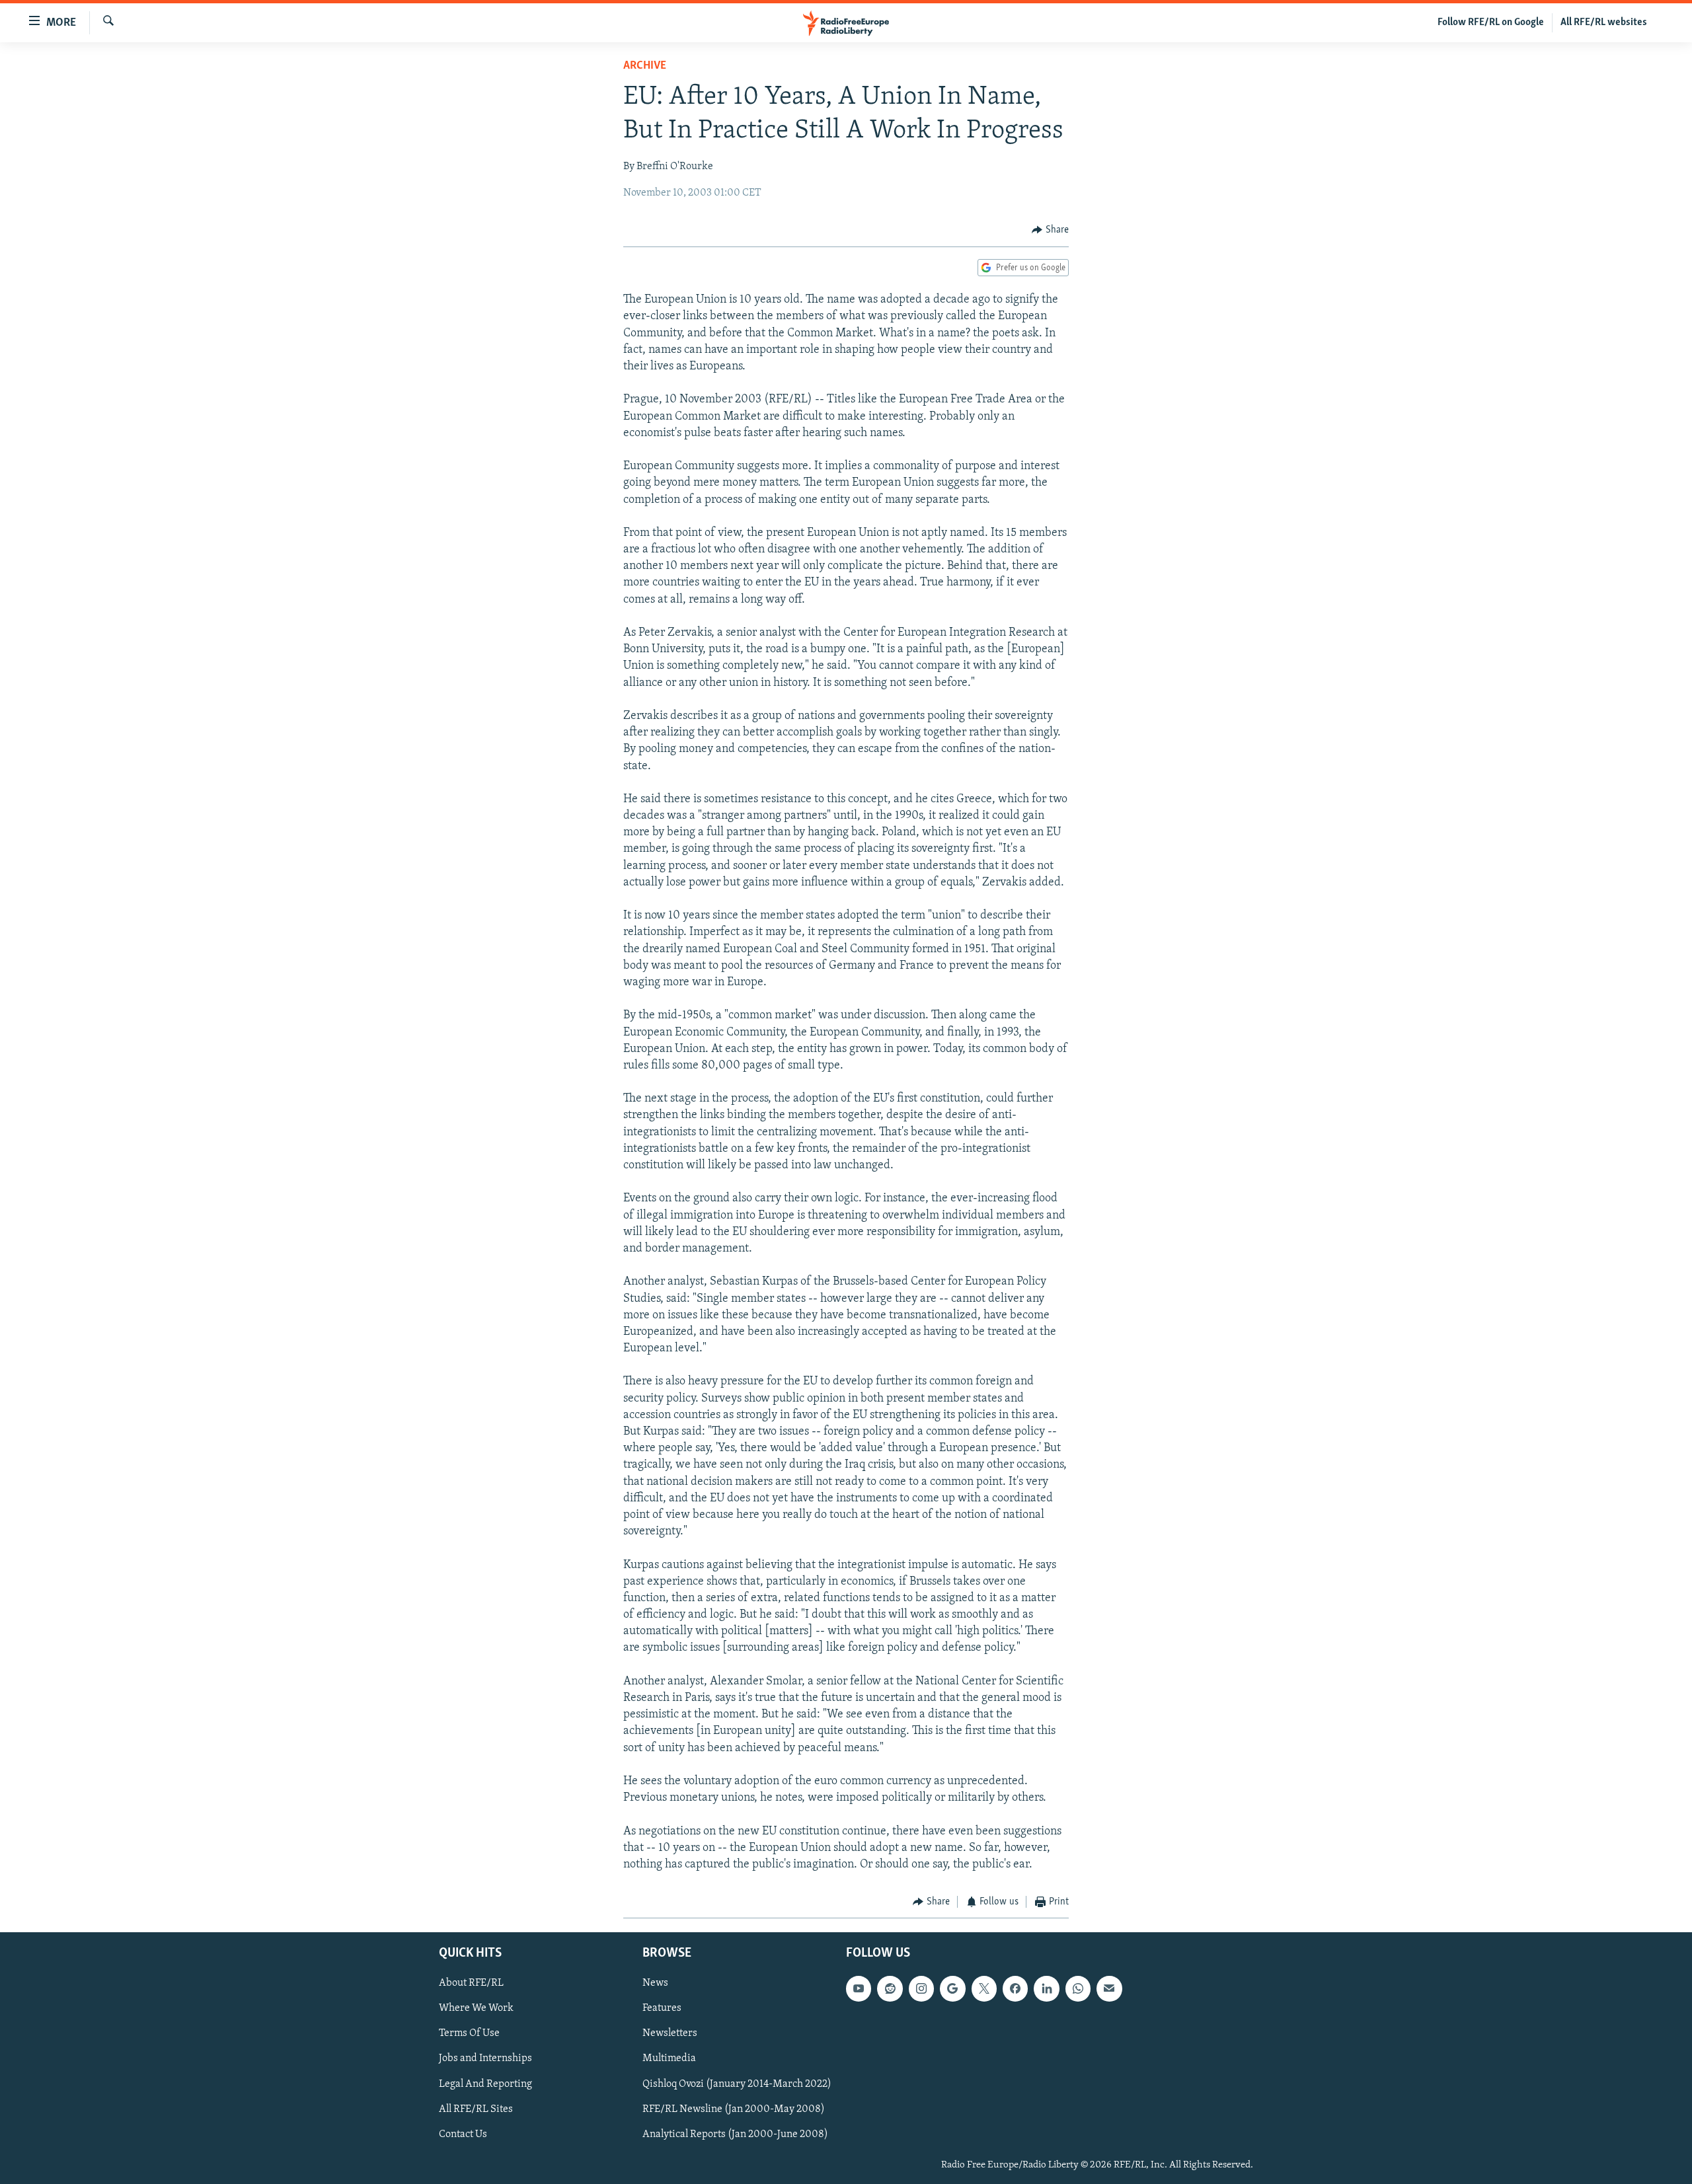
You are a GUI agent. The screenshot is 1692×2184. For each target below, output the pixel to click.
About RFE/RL (471, 1983)
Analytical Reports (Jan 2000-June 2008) (735, 2134)
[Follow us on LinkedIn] (1046, 1988)
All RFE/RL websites (1604, 22)
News (655, 1983)
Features (662, 2008)
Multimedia (669, 2058)
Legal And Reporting (485, 2084)
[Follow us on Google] (952, 1988)
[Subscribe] (1109, 1988)
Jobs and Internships (485, 2058)
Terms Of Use (469, 2033)
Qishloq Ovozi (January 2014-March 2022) (737, 2084)
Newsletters (670, 2033)
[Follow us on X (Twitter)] (984, 1988)
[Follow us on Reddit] (890, 1988)
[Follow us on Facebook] (1015, 1988)
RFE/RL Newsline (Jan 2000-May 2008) (734, 2109)
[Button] (1050, 230)
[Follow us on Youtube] (859, 1988)
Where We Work (476, 2008)
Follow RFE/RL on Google (1491, 22)
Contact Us (463, 2134)
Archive (645, 66)
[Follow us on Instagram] (921, 1988)
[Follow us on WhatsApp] (1078, 1988)
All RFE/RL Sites (476, 2109)
